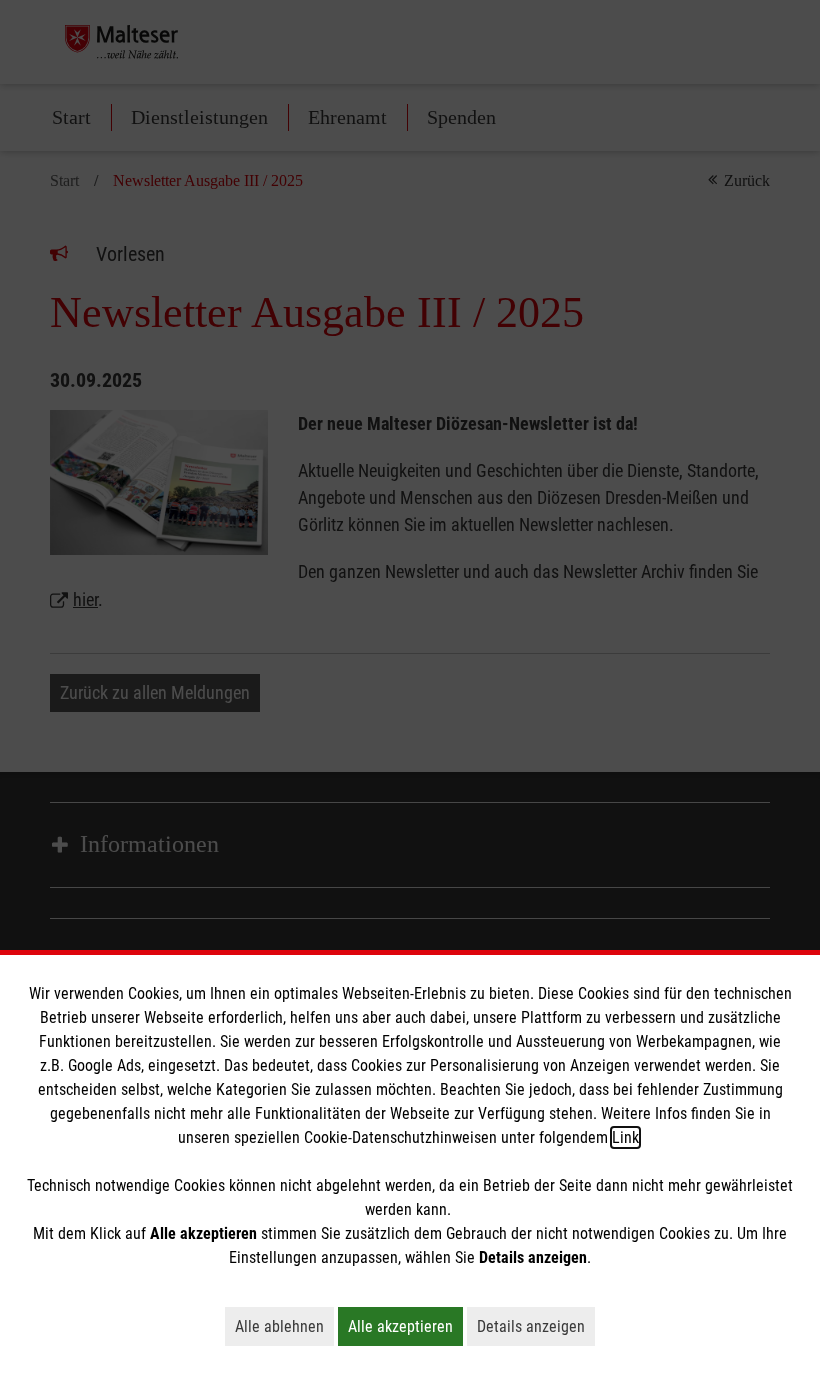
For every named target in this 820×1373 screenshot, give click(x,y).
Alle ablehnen (284, 1326)
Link (625, 1137)
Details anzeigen (536, 1326)
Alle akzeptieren (405, 1326)
